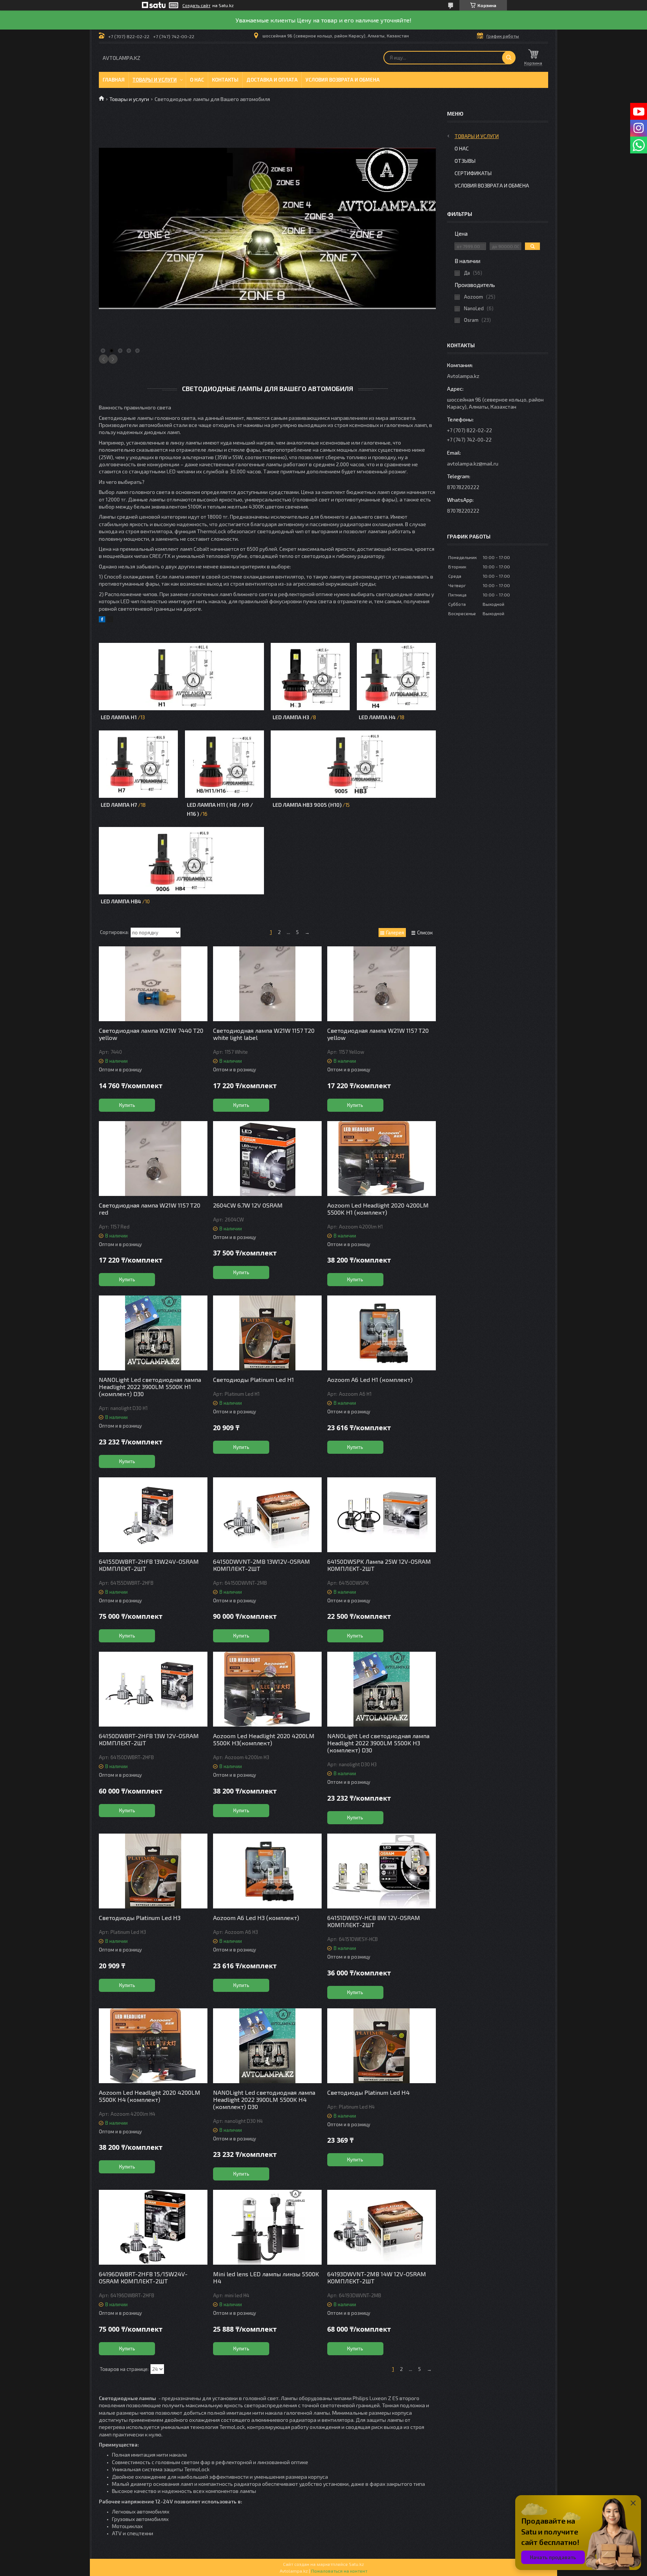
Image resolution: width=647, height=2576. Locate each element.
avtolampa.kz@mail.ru (473, 463)
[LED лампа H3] (310, 677)
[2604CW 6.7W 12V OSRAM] (267, 1159)
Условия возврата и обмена (343, 80)
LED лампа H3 (291, 717)
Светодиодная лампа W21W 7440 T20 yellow (151, 1034)
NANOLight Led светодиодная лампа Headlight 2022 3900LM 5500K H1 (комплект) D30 (150, 1387)
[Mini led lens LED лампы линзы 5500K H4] (267, 2227)
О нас (197, 80)
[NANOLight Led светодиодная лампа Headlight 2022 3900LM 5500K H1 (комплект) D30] (153, 1333)
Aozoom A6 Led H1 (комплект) (370, 1379)
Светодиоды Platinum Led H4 (368, 2092)
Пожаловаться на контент (339, 2571)
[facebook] (102, 620)
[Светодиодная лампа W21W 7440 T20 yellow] (153, 984)
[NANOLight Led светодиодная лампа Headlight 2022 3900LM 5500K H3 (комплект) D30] (382, 1689)
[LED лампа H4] (396, 677)
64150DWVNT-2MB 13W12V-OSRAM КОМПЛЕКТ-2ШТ (262, 1565)
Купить (127, 1105)
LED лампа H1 (119, 717)
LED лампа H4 (377, 717)
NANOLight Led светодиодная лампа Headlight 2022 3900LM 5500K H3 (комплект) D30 (378, 1743)
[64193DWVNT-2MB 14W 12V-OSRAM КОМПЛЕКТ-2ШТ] (382, 2227)
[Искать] (509, 58)
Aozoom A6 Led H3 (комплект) (256, 1918)
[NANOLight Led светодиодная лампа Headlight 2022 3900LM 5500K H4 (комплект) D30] (267, 2046)
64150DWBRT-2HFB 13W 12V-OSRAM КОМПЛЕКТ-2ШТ (149, 1739)
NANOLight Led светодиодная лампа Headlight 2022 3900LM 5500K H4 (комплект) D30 (264, 2099)
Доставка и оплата (272, 80)
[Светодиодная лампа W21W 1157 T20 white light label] (267, 984)
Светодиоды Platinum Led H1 (253, 1379)
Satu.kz (356, 2564)
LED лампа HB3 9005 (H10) (307, 805)
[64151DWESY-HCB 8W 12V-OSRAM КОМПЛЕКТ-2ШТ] (382, 1871)
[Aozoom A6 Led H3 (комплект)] (267, 1871)
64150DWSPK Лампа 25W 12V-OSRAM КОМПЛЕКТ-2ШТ (379, 1565)
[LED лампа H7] (138, 764)
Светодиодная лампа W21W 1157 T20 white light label (264, 1034)
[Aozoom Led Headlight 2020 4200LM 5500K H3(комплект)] (267, 1689)
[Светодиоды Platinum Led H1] (267, 1333)
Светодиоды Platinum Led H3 (140, 1918)
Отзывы (465, 161)
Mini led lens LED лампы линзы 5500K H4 (266, 2277)
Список (425, 933)
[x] (110, 620)
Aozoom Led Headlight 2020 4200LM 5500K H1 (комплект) (378, 1209)
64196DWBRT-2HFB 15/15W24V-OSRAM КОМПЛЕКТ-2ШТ (143, 2277)
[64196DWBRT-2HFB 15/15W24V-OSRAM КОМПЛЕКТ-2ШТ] (153, 2227)
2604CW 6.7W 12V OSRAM (248, 1205)
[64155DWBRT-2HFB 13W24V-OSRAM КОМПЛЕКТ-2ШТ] (153, 1515)
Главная (114, 80)
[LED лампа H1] (181, 677)
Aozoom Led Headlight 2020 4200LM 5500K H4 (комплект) (150, 2096)
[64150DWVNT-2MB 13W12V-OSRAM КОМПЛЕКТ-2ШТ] (267, 1515)
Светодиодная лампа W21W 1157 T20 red (150, 1209)
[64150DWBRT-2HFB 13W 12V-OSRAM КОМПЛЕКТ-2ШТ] (153, 1689)
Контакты (225, 80)
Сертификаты (473, 173)
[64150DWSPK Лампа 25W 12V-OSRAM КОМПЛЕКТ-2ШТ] (382, 1515)
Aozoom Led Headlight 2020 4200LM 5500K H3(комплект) (264, 1739)
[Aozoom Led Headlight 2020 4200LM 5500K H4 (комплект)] (153, 2046)
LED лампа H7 (119, 805)
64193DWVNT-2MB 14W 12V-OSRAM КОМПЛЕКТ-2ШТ (377, 2277)
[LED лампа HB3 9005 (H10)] (353, 764)
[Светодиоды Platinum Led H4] (382, 2046)
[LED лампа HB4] (181, 861)
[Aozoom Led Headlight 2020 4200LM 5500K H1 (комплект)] (382, 1159)
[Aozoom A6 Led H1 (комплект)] (382, 1333)
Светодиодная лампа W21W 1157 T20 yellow (378, 1034)
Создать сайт (196, 5)
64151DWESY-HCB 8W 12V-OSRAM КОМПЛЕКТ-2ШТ (374, 1921)
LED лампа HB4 (121, 901)
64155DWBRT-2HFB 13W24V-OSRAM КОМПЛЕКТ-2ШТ (149, 1565)
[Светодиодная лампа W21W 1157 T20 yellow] (382, 984)
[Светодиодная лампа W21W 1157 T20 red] (153, 1159)
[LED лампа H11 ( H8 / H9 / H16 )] (224, 764)
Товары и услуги (155, 80)
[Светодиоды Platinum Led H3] (153, 1871)
